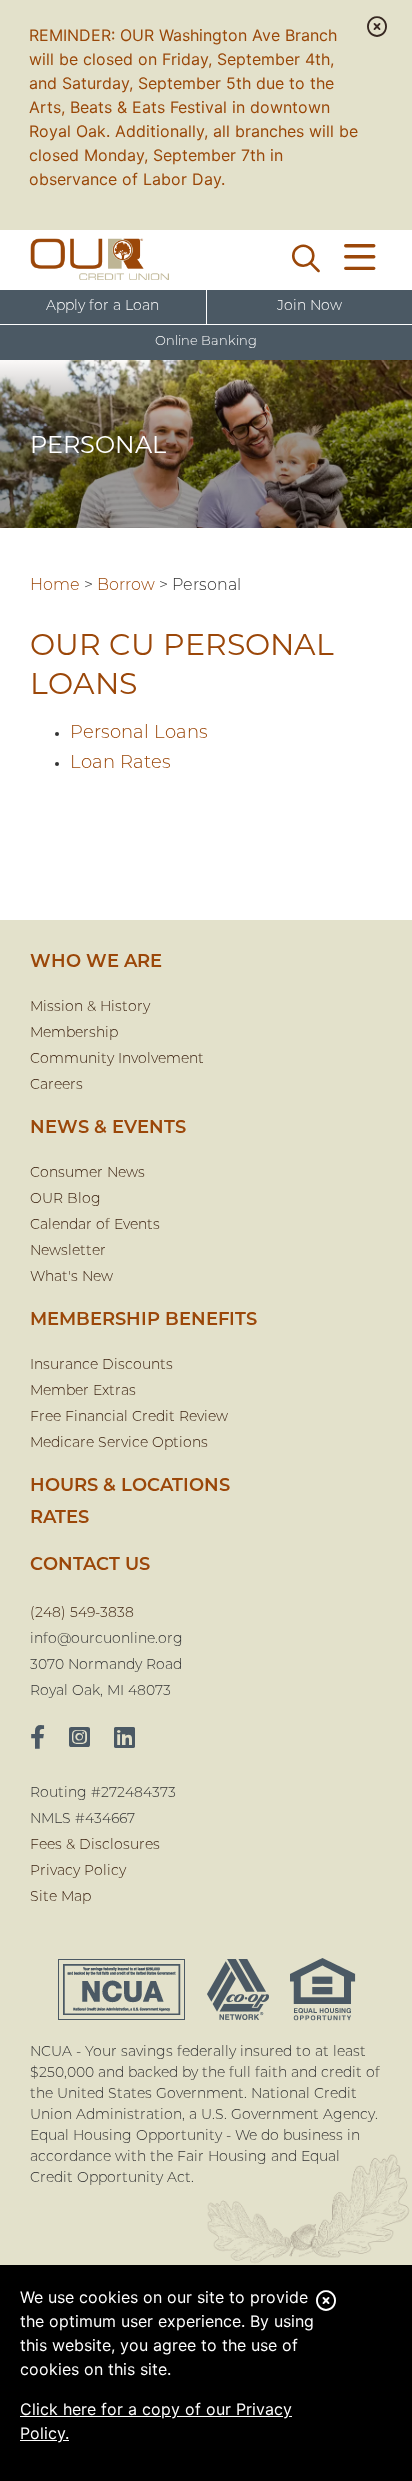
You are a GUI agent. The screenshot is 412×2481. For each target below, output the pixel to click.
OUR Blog (65, 1199)
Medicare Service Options (119, 1443)
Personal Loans (139, 734)
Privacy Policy (78, 1871)
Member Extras (83, 1391)
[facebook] (37, 1740)
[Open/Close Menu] (360, 260)
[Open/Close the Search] (306, 260)
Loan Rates (120, 764)
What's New (71, 1277)
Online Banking (206, 341)
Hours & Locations (130, 1487)
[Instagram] (79, 1740)
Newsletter (68, 1251)
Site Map (60, 1897)
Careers (56, 1085)
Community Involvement (117, 1059)
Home (55, 586)
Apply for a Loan (102, 306)
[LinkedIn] (124, 1740)
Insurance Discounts (101, 1365)
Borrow (126, 586)
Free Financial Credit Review (129, 1417)
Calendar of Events (95, 1225)
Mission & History (90, 1007)
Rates (59, 1519)
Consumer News (87, 1173)
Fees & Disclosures (95, 1845)
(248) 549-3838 (82, 1613)
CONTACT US (90, 1566)
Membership (74, 1033)
